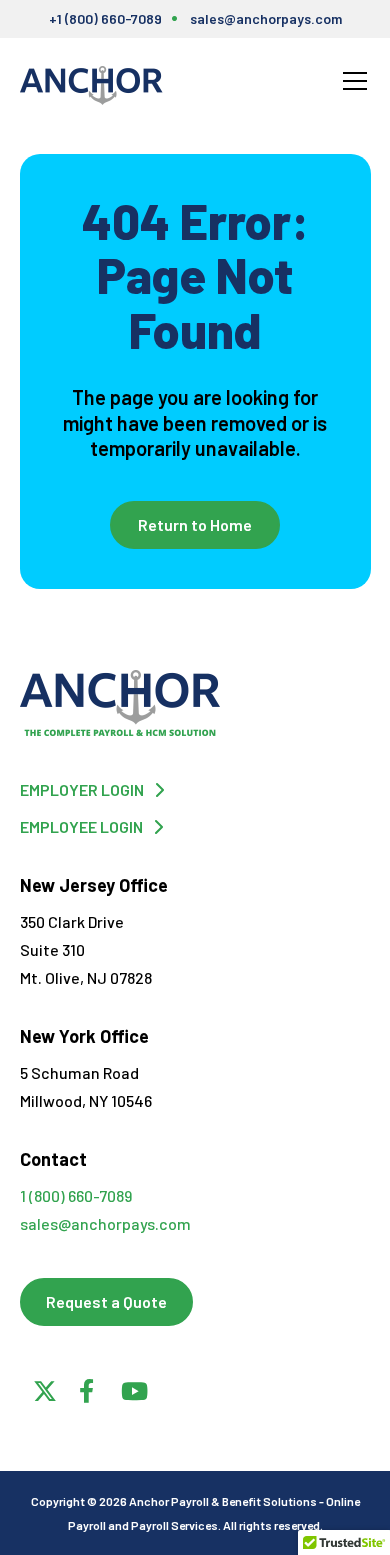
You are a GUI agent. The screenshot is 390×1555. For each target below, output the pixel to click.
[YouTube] (130, 1388)
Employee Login (81, 826)
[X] (42, 1388)
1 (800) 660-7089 (76, 1195)
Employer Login (82, 789)
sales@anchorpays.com (266, 18)
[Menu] (355, 81)
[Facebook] (86, 1388)
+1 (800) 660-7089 (105, 18)
